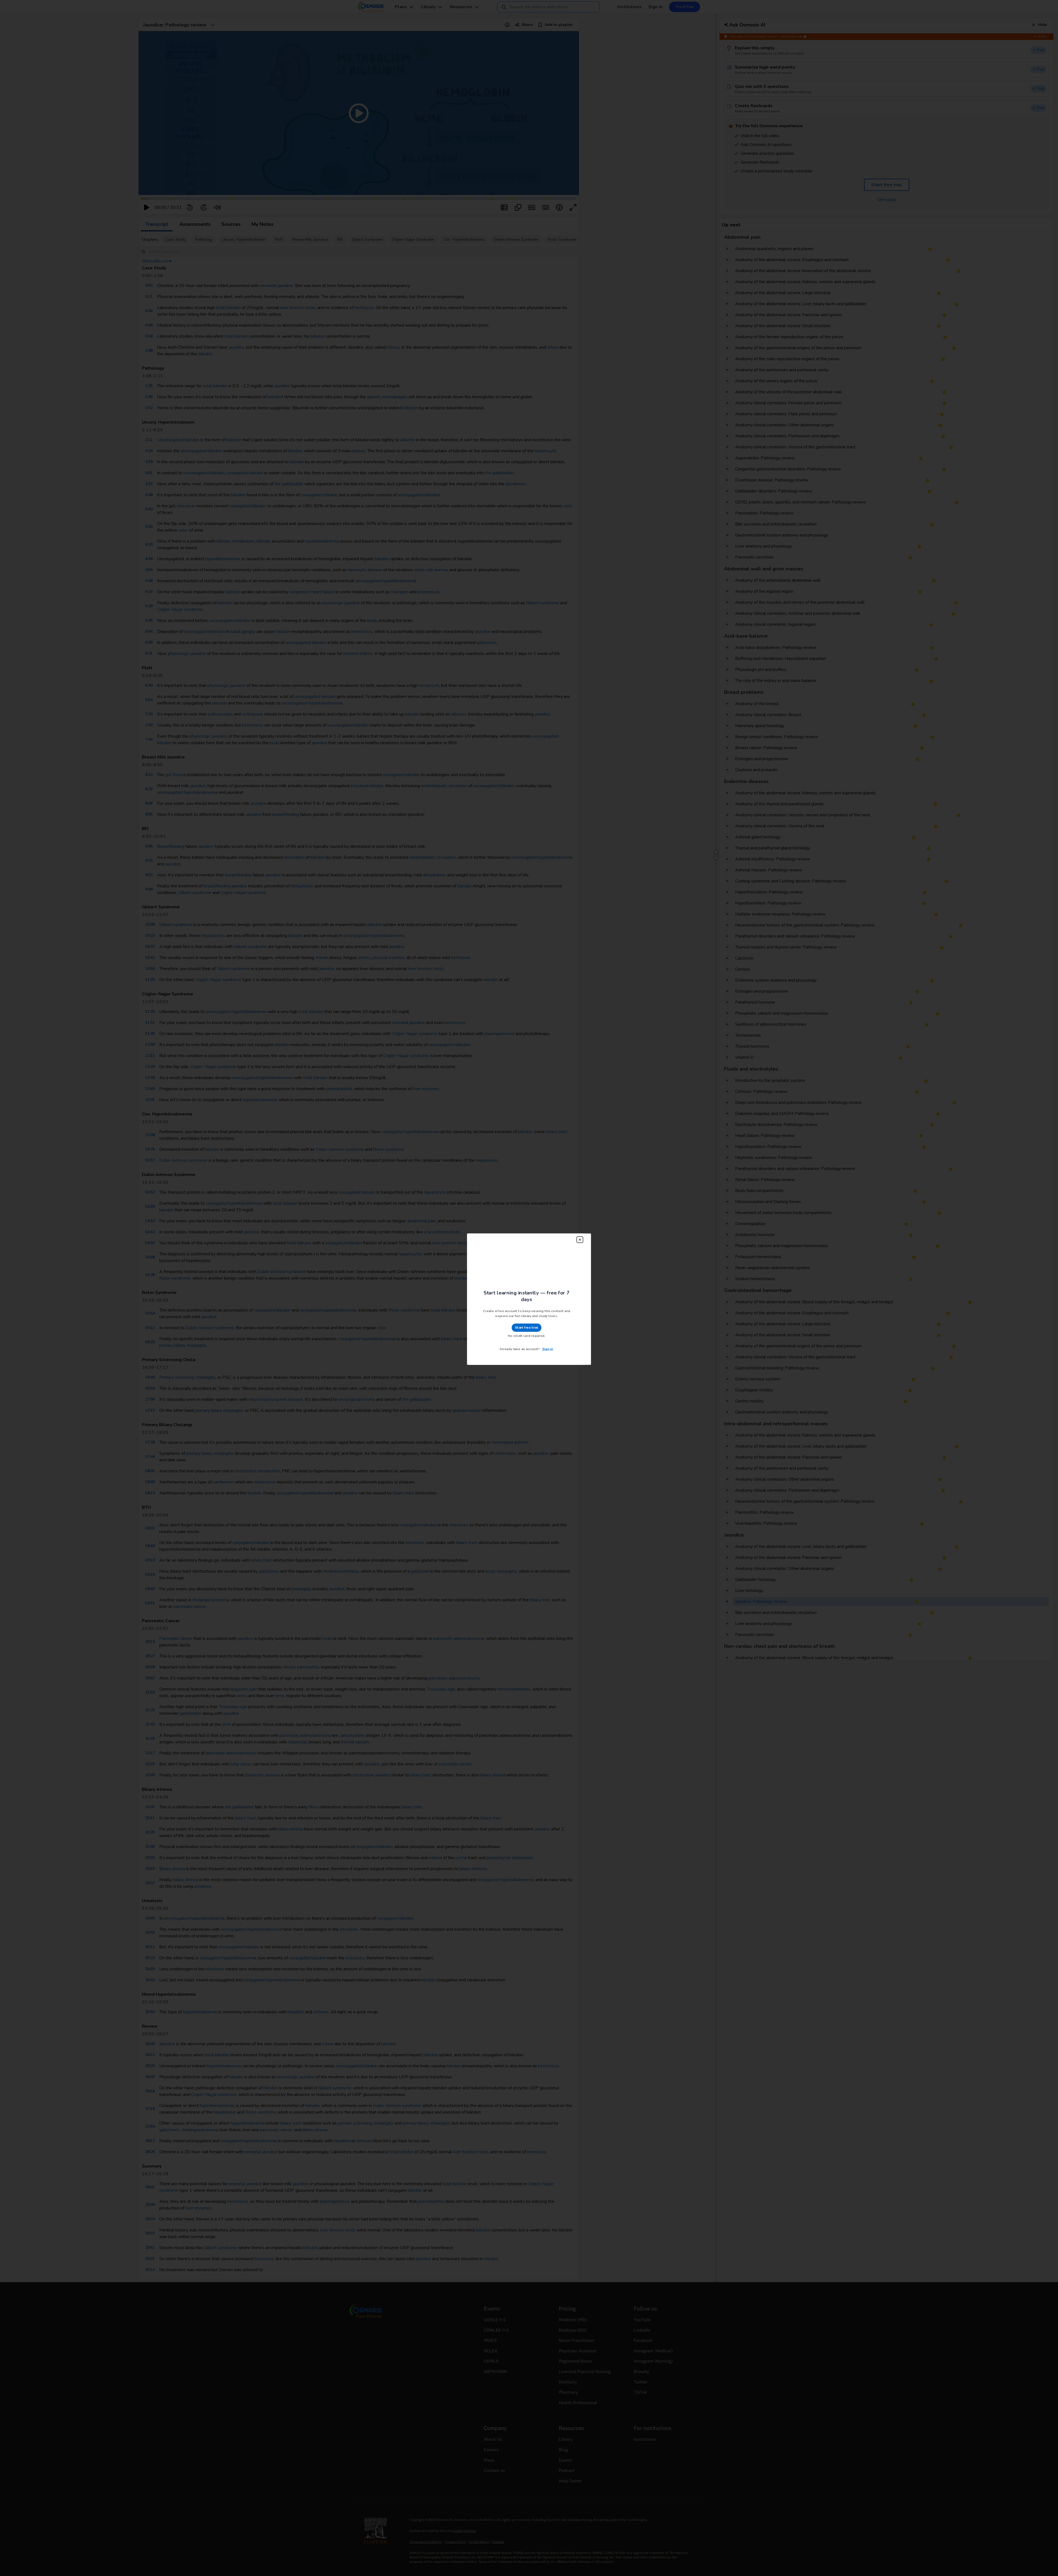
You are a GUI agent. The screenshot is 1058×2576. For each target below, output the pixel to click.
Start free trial (526, 1315)
